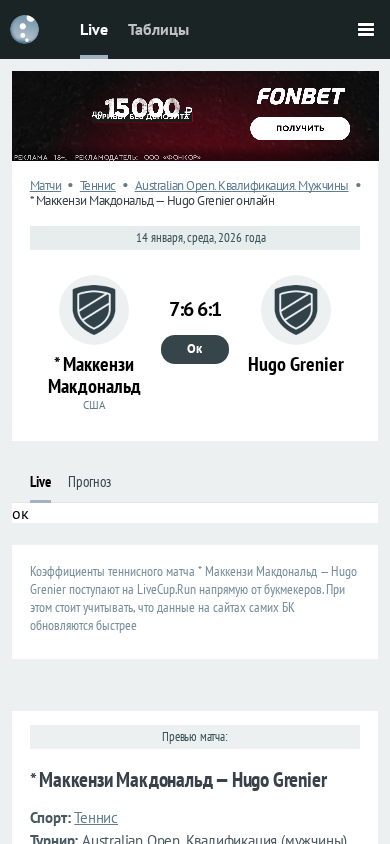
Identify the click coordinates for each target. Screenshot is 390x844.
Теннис (98, 185)
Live (94, 29)
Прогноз (89, 481)
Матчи (46, 185)
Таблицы (158, 29)
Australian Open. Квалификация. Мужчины (242, 185)
